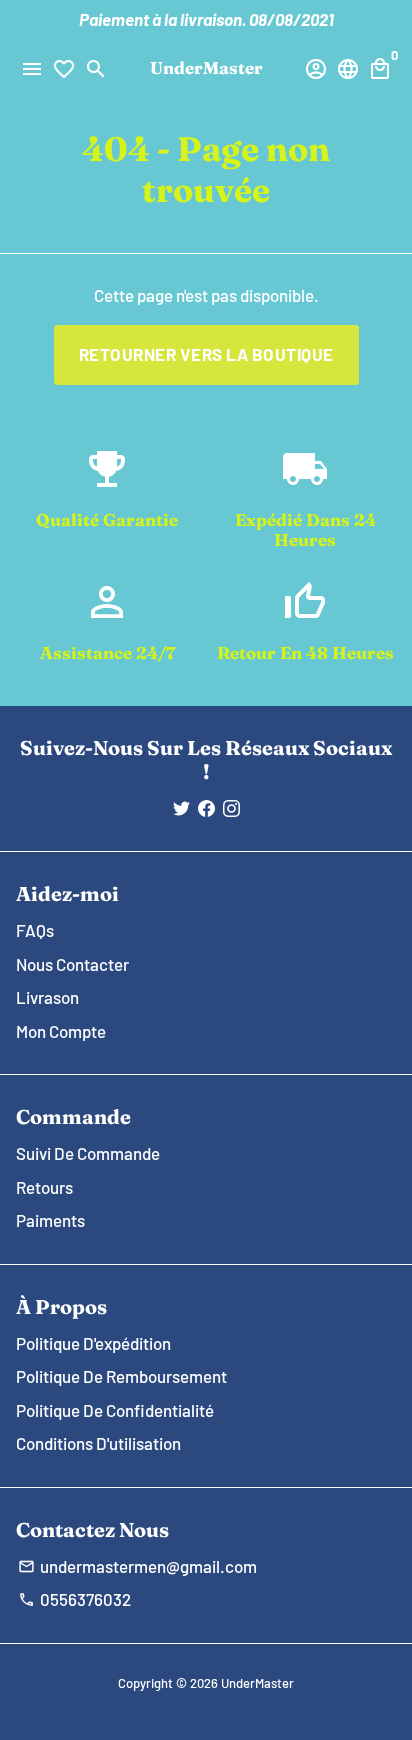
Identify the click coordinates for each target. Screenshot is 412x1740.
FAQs (35, 930)
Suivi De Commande (88, 1153)
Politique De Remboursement (121, 1376)
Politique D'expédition (93, 1343)
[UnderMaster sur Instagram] (231, 808)
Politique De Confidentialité (115, 1410)
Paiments (50, 1220)
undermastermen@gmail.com (137, 1566)
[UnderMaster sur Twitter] (181, 808)
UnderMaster (257, 1683)
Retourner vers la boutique (206, 354)
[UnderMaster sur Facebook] (206, 808)
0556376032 (74, 1599)
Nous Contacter (72, 964)
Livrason (47, 997)
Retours (44, 1187)
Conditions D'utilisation (98, 1443)
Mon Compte (61, 1031)
